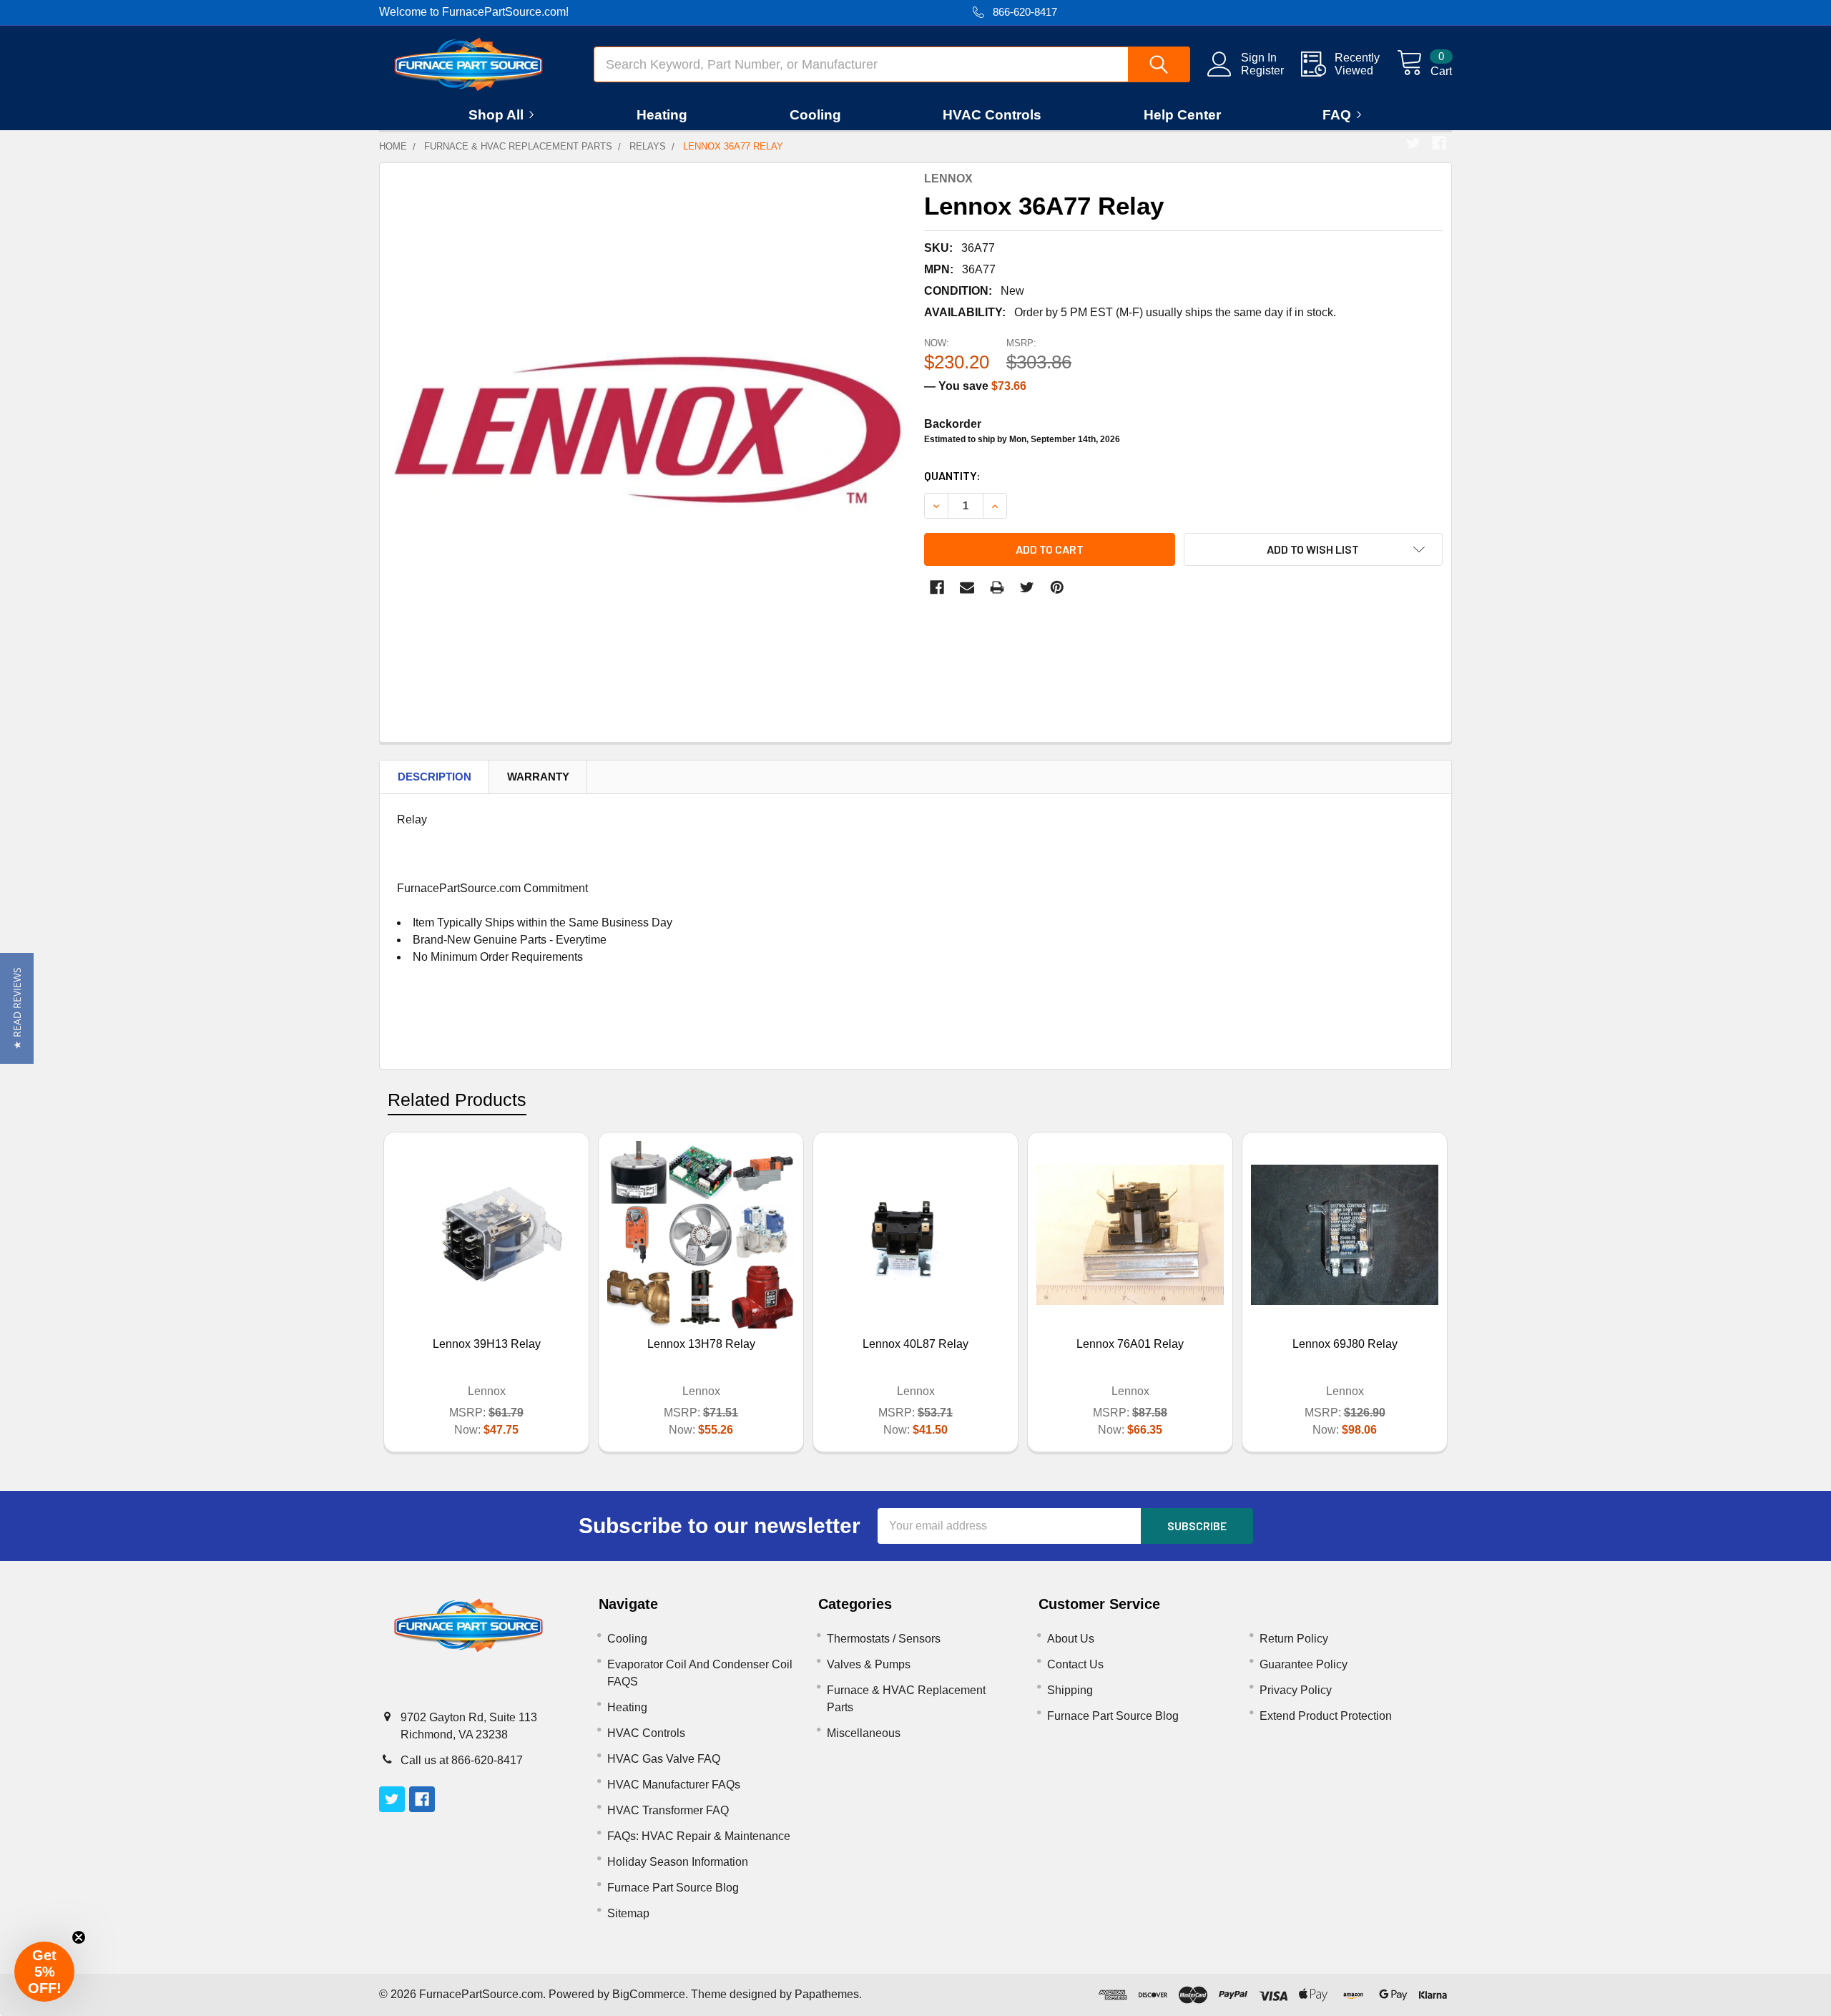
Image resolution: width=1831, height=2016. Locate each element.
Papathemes (827, 1994)
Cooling (815, 115)
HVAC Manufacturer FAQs (674, 1785)
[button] (17, 1008)
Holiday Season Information (678, 1862)
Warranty (538, 777)
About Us (1071, 1639)
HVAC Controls (992, 115)
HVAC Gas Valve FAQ (664, 1759)
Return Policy (1294, 1639)
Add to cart (1050, 549)
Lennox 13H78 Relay (701, 1344)
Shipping (1070, 1690)
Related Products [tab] (457, 1100)
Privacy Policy (1296, 1690)
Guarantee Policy (1304, 1664)
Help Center (1182, 115)
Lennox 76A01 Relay (1130, 1344)
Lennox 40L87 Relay (915, 1344)
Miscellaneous (864, 1733)
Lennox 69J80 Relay (1345, 1344)
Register (1262, 70)
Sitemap (628, 1913)
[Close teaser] (79, 1937)
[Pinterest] (1057, 587)
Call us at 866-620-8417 (462, 1760)
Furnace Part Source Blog (673, 1888)
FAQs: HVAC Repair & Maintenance (699, 1836)
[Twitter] (1413, 143)
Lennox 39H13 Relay (487, 1344)
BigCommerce (649, 1994)
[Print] (997, 587)
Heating (662, 115)
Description (435, 777)
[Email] (967, 587)
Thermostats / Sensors (884, 1639)
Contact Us (1075, 1664)
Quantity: (952, 475)
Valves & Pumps (869, 1664)
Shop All (496, 115)
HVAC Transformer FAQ (668, 1810)
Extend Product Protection (1326, 1716)
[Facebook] (1439, 143)
